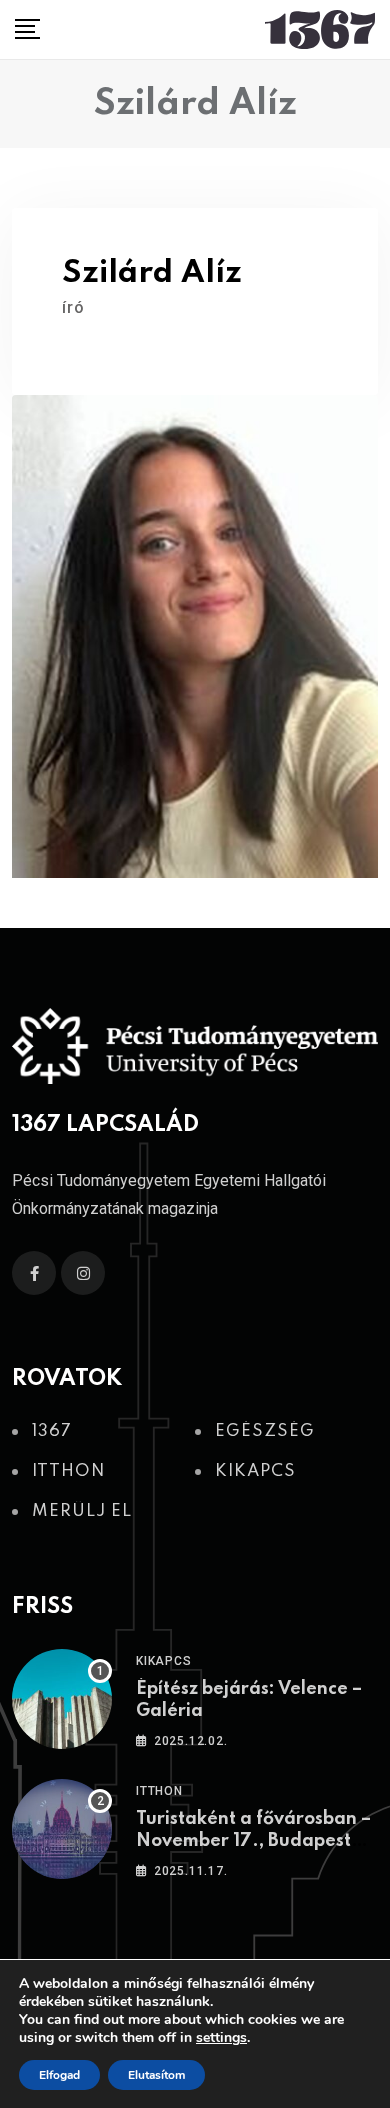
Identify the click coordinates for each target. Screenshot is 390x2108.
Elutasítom (156, 2075)
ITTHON (159, 1791)
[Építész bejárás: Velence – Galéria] (62, 1699)
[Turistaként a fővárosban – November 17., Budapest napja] (62, 1829)
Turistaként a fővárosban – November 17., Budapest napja (253, 1841)
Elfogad (59, 2075)
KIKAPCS (164, 1661)
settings (221, 2038)
